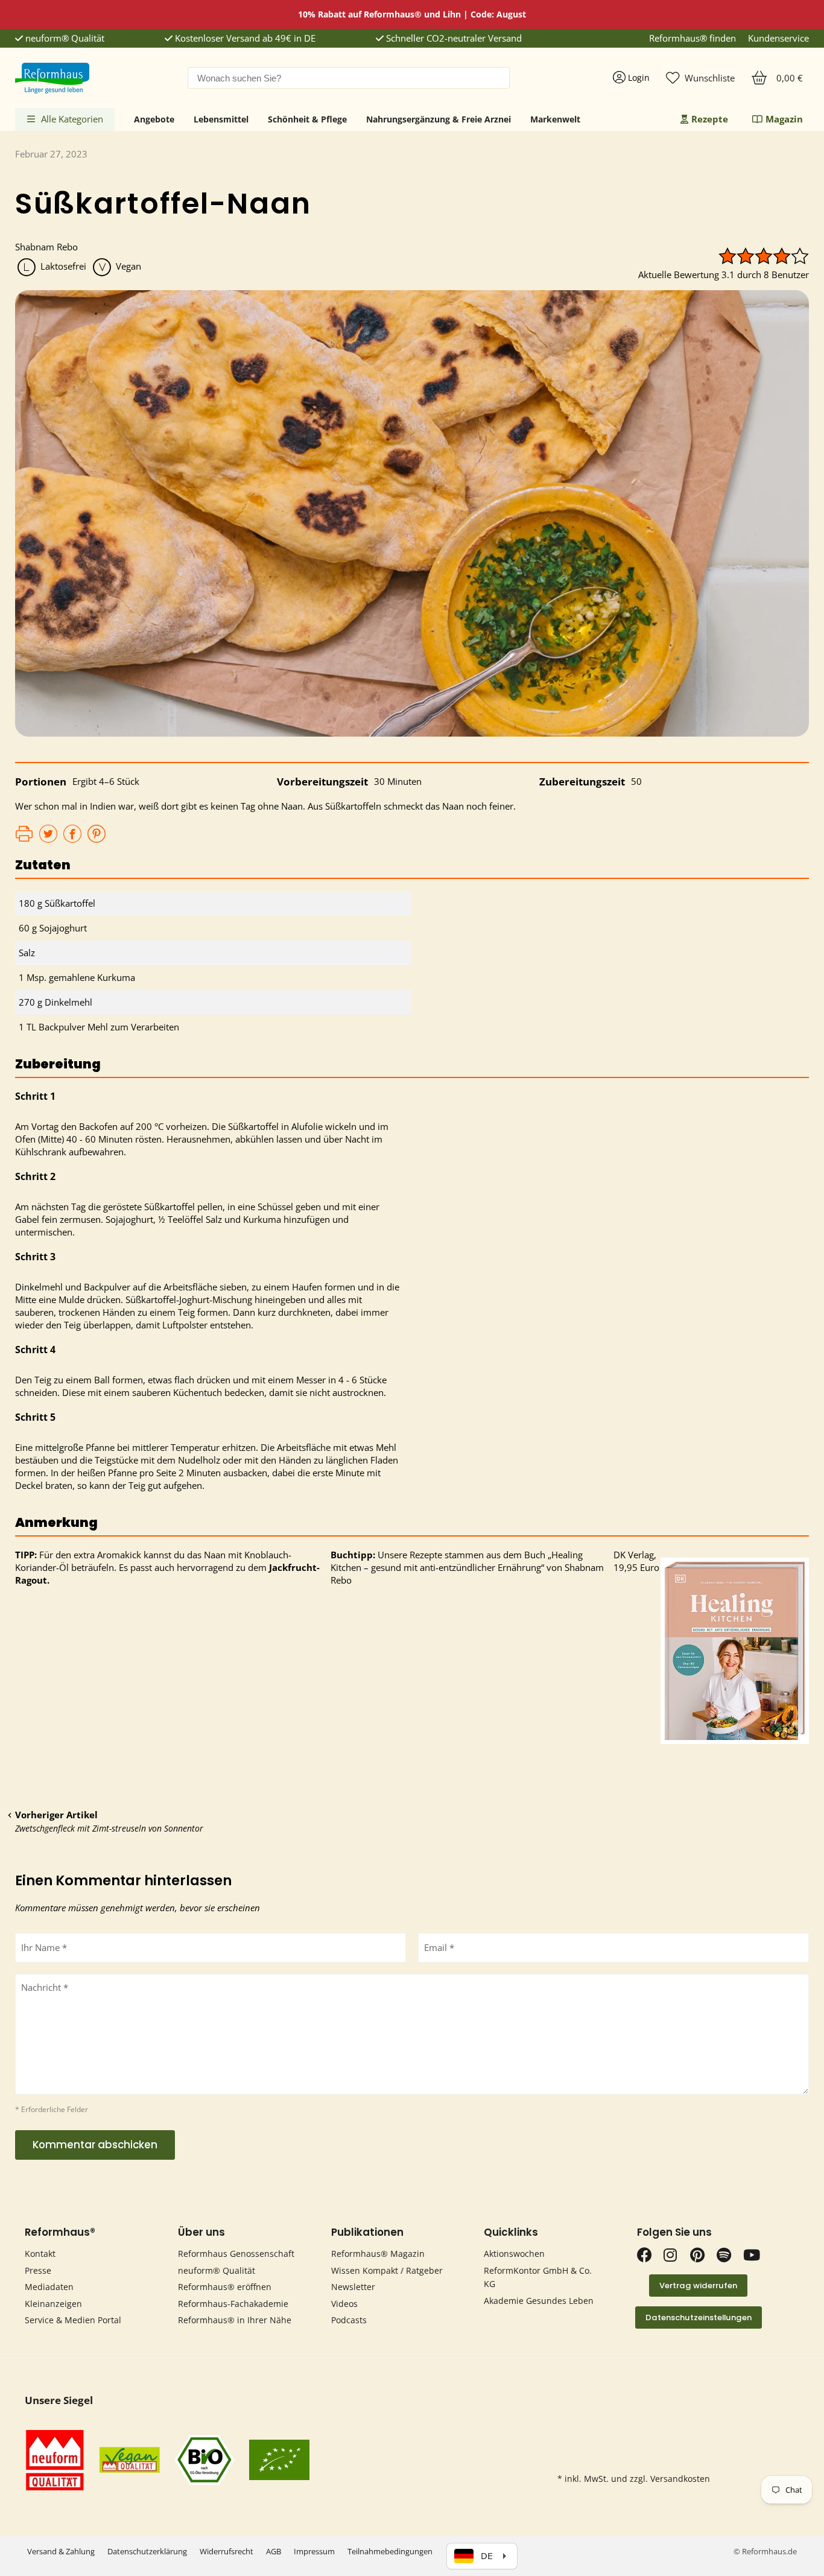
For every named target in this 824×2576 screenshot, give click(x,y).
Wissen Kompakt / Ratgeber (387, 2270)
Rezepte (710, 119)
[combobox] (349, 78)
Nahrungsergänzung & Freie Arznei (439, 119)
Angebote (154, 119)
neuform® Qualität (64, 38)
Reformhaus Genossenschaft (236, 2254)
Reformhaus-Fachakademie (233, 2304)
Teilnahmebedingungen (390, 2551)
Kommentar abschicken (95, 2145)
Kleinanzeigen (53, 2304)
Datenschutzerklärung (147, 2551)
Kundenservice (778, 38)
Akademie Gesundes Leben (539, 2301)
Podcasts (349, 2320)
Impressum (314, 2551)
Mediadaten (49, 2287)
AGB (274, 2551)
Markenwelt (555, 119)
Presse (38, 2270)
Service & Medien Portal (73, 2320)
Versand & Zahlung (61, 2551)
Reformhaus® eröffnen (225, 2287)
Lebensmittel (221, 119)
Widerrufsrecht (227, 2551)
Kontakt (40, 2254)
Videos (344, 2304)
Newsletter (353, 2287)
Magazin (784, 119)
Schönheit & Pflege (307, 119)
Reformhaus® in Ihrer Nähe (235, 2320)
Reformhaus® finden (692, 38)
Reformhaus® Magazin (378, 2254)
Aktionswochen (514, 2254)
